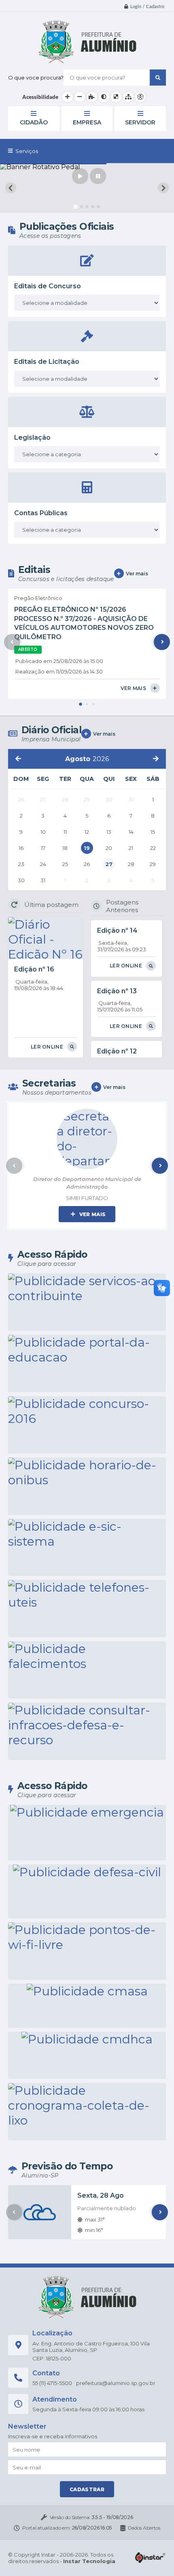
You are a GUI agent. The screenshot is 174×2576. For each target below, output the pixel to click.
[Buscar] (158, 78)
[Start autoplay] (80, 176)
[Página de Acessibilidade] (140, 97)
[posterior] (156, 759)
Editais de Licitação (47, 362)
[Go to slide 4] (93, 207)
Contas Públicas (41, 513)
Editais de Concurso (48, 286)
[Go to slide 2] (81, 207)
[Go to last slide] (11, 188)
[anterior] (18, 759)
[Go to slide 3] (87, 207)
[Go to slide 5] (98, 207)
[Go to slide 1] (75, 207)
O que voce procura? (36, 78)
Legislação (32, 437)
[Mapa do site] (128, 97)
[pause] (98, 176)
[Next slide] (163, 188)
